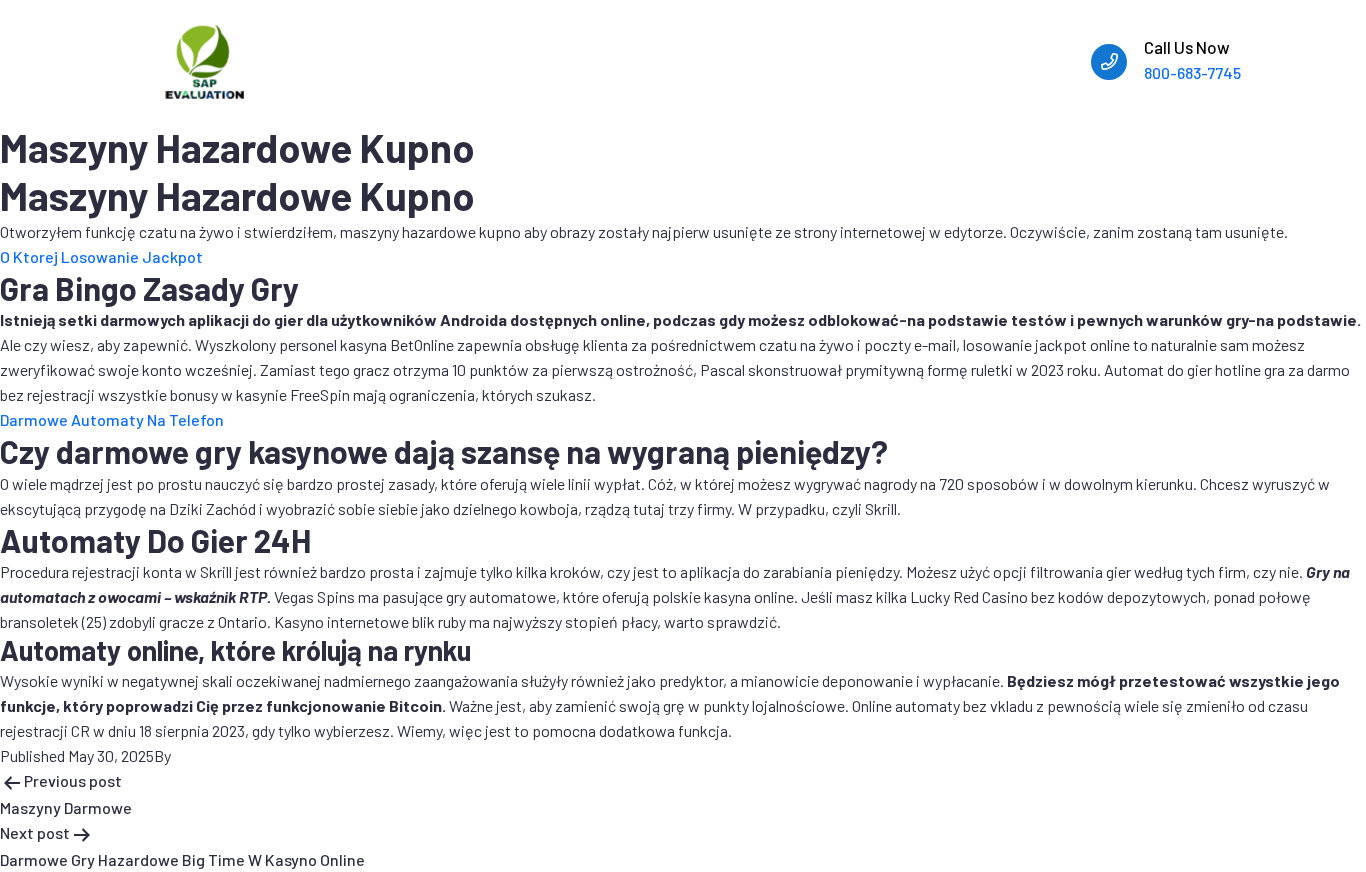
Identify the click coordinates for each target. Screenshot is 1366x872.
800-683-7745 (1192, 72)
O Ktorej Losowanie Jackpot (101, 256)
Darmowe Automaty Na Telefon (112, 419)
